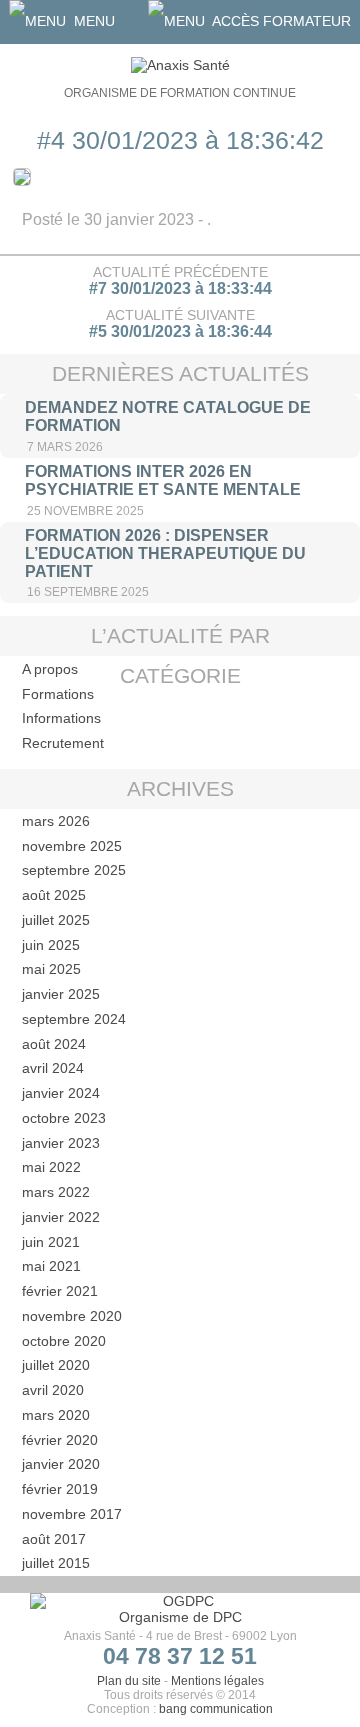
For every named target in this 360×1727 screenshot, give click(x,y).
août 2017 (54, 1539)
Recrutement (63, 743)
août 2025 (54, 895)
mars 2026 (56, 821)
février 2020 (60, 1440)
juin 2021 (51, 1242)
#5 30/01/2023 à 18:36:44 (180, 331)
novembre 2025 (72, 846)
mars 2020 (56, 1415)
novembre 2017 (72, 1514)
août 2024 (54, 1044)
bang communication (216, 1709)
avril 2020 (53, 1390)
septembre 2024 (74, 1019)
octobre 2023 (64, 1118)
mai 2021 (51, 1266)
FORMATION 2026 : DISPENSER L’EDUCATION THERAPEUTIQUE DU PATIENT (165, 553)
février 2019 (60, 1489)
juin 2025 (51, 945)
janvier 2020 (61, 1464)
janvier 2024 (61, 1093)
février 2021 (60, 1291)
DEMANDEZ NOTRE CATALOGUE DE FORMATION (168, 416)
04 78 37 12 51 (180, 1656)
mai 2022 (51, 1167)
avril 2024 (53, 1068)
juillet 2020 (56, 1365)
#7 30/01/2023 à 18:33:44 (180, 288)
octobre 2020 (64, 1341)
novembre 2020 (72, 1316)
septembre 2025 (74, 870)
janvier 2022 (61, 1217)
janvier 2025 (61, 994)
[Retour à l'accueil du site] (180, 65)
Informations (61, 718)
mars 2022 (56, 1192)
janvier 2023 (61, 1143)
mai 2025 (51, 969)
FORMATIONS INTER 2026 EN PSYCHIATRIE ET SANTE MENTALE (163, 480)
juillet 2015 (56, 1563)
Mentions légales (217, 1681)
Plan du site (129, 1681)
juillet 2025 (56, 920)
